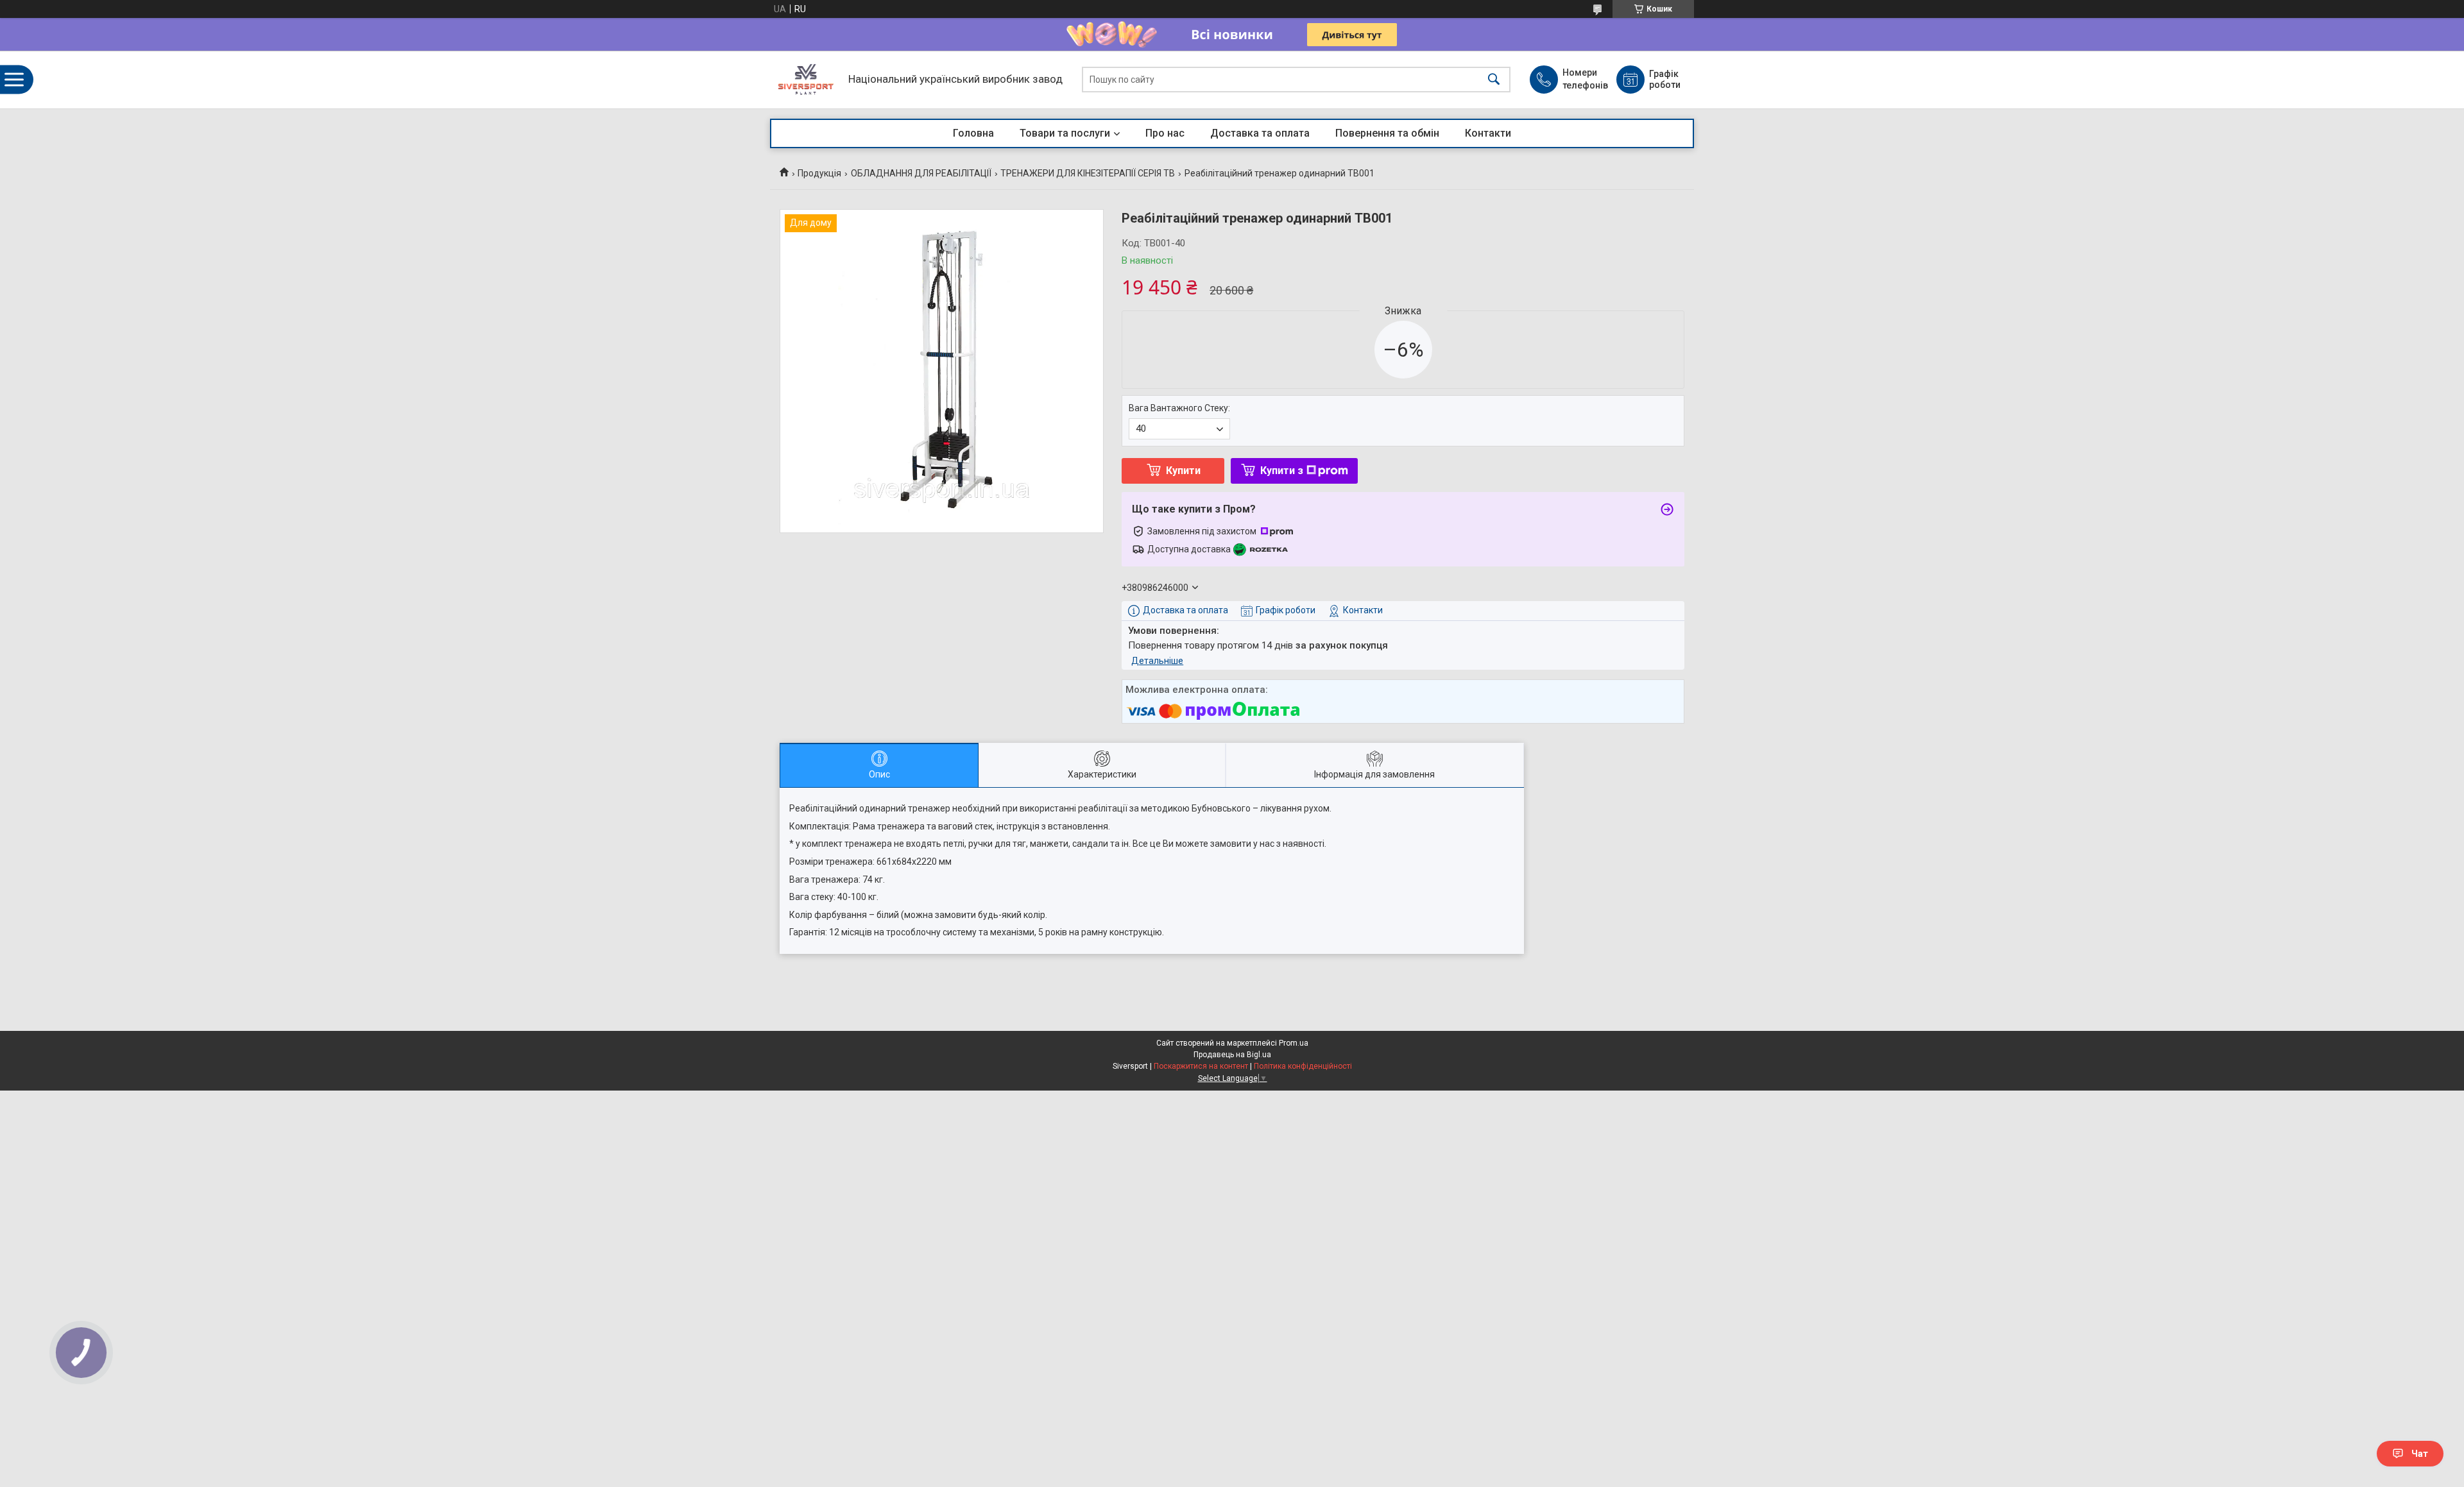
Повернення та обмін (1387, 133)
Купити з (1282, 471)
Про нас (1165, 133)
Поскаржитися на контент (1201, 1066)
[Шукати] (1494, 80)
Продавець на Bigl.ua (1232, 1055)
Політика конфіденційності (1303, 1066)
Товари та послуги (1065, 133)
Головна (973, 133)
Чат (2420, 1454)
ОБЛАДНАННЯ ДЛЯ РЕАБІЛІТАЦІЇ (921, 173)
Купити (1183, 471)
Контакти (1488, 133)
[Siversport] (806, 80)
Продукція (819, 173)
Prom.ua (1294, 1043)
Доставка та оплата (1260, 133)
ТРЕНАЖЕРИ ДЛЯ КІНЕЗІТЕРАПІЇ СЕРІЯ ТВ (1088, 173)
